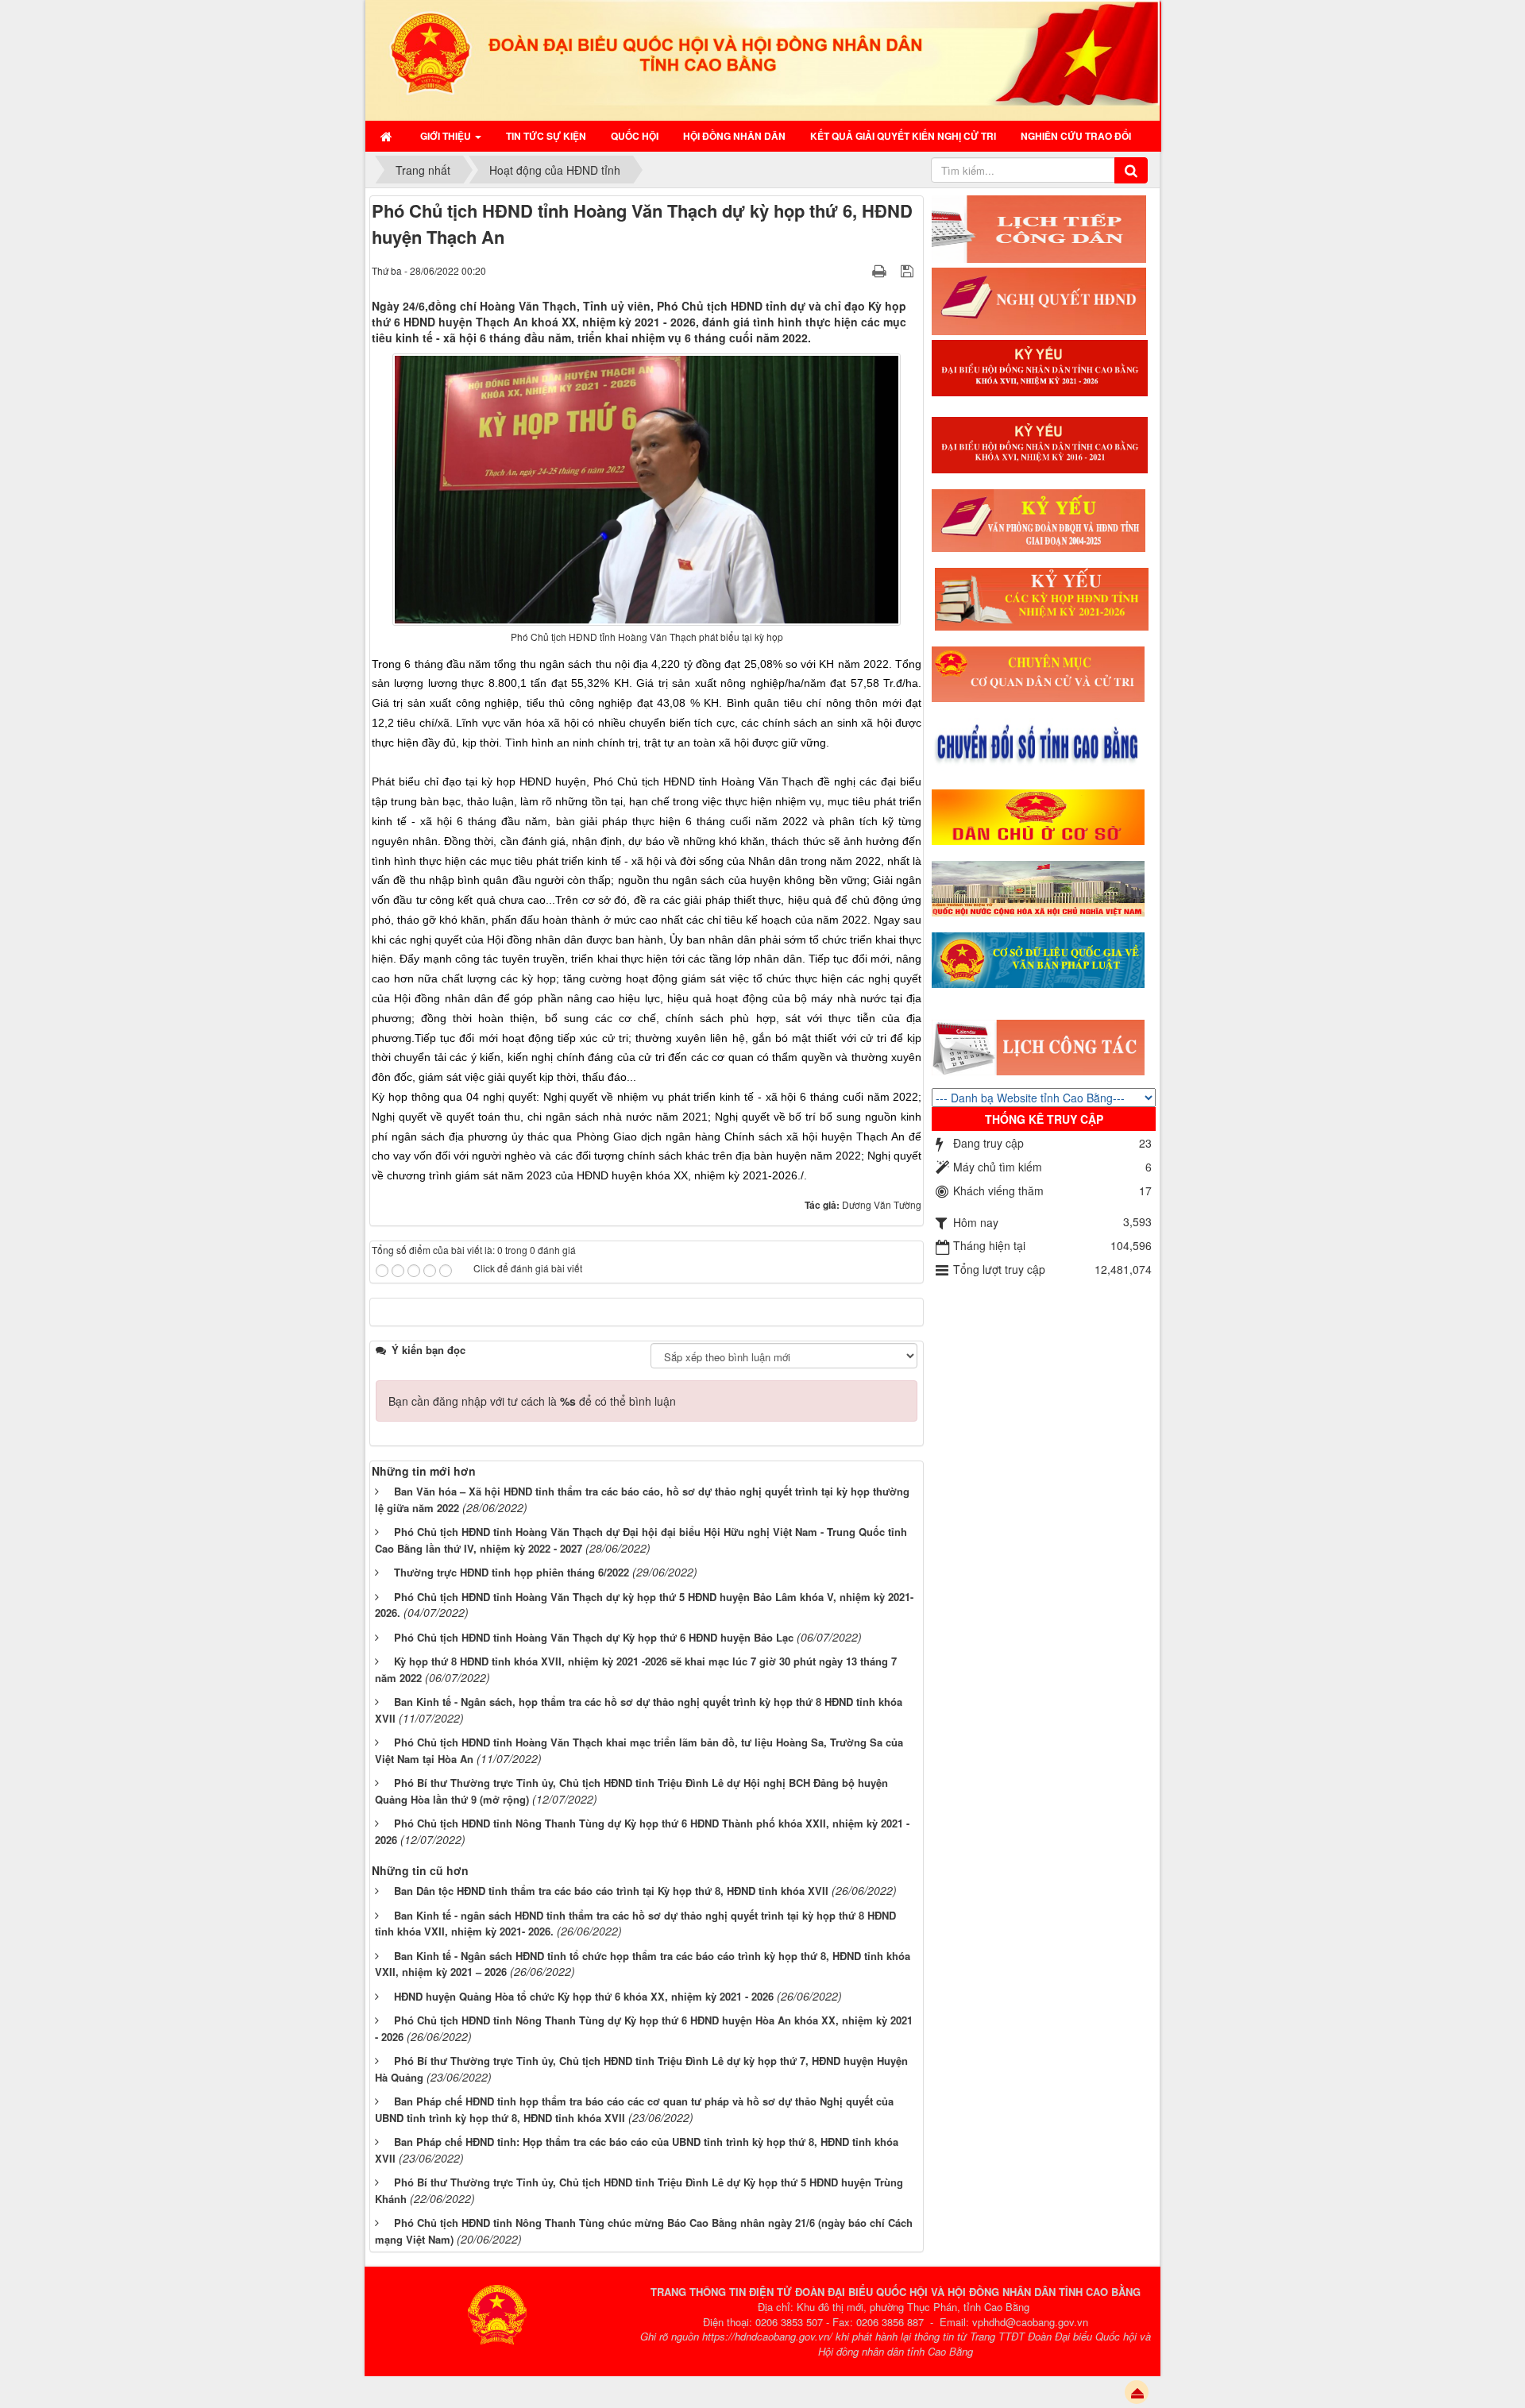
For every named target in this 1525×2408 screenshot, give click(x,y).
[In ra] (881, 270)
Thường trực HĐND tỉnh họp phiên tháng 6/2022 (512, 1572)
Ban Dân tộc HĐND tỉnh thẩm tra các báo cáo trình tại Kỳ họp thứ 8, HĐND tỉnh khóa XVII (611, 1891)
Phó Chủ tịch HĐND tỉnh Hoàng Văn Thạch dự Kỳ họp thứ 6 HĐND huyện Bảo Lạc (594, 1637)
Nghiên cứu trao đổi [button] (1076, 136)
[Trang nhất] (388, 136)
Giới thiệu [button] (447, 136)
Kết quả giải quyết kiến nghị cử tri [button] (903, 136)
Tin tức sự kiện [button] (546, 136)
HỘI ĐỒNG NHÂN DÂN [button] (734, 136)
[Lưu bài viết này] (909, 270)
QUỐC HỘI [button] (635, 136)
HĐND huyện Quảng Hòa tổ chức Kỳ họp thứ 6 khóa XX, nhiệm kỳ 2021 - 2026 (584, 1996)
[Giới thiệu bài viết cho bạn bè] (859, 270)
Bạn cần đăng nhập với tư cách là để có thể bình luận (532, 1401)
